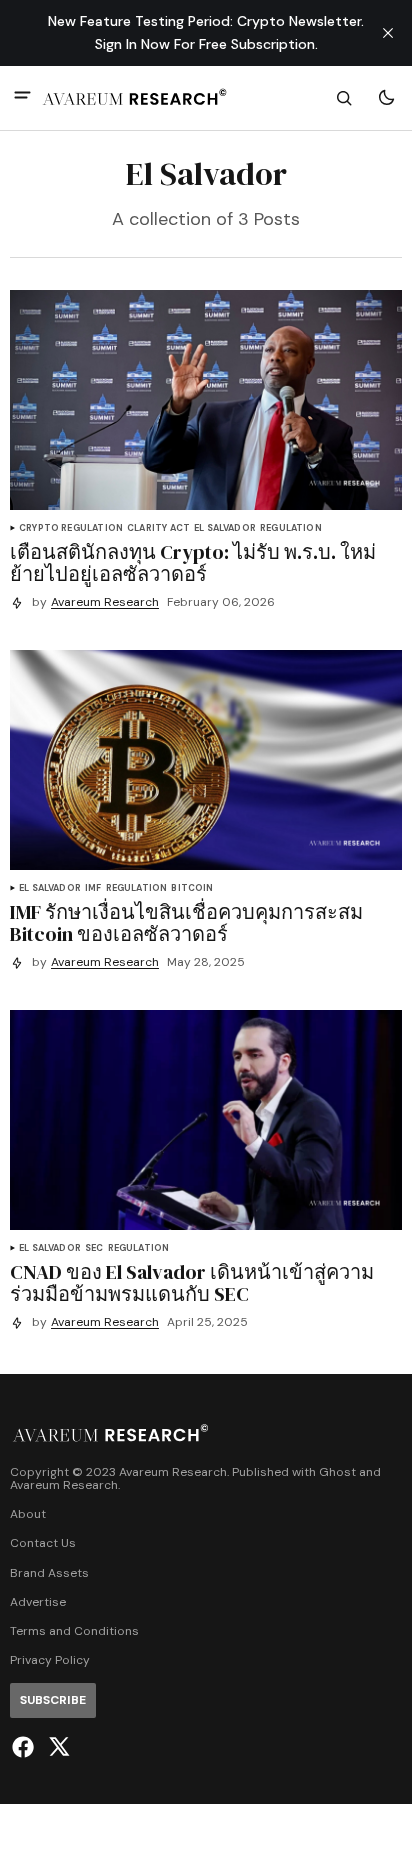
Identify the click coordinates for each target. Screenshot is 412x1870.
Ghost (337, 1472)
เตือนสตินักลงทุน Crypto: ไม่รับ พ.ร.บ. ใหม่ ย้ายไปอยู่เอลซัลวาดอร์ (193, 563)
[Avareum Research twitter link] (56, 1747)
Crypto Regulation (71, 528)
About (28, 1514)
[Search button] (344, 98)
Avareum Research (105, 602)
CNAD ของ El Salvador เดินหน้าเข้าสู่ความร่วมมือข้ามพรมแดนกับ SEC (192, 1283)
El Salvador (225, 528)
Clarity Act (158, 528)
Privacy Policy (50, 1660)
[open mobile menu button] (22, 97)
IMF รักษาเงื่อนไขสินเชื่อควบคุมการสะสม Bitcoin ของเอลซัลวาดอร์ (186, 923)
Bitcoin (192, 888)
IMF (93, 888)
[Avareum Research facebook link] (25, 1747)
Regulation (291, 528)
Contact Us (43, 1543)
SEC (94, 1248)
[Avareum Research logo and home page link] (135, 98)
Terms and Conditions (74, 1631)
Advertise (38, 1602)
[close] (388, 33)
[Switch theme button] (386, 98)
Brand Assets (49, 1573)
